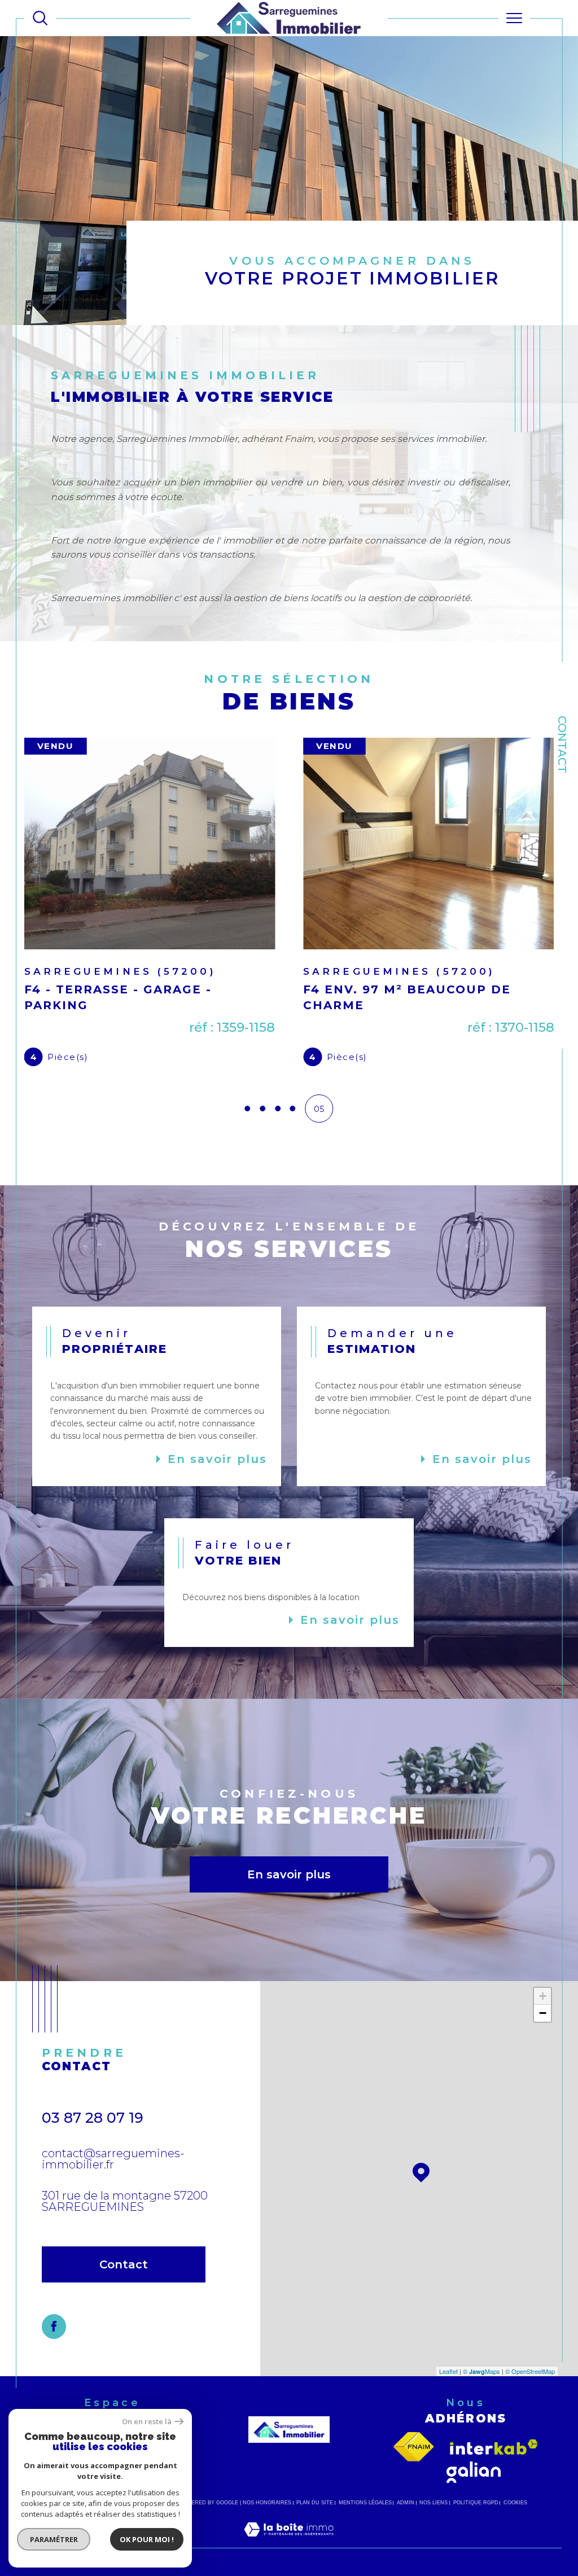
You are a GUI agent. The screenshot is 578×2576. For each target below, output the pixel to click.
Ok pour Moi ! (147, 2539)
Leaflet (448, 2394)
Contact (562, 744)
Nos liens (433, 2525)
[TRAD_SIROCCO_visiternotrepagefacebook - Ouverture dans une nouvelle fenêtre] (54, 2349)
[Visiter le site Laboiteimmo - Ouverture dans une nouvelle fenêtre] (289, 2564)
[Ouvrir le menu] (514, 18)
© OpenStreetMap (530, 2394)
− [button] (543, 2036)
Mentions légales (365, 2525)
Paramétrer (54, 2539)
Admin (406, 2525)
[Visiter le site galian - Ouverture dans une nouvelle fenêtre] (474, 2495)
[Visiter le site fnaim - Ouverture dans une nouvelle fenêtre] (414, 2469)
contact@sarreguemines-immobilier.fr (113, 2181)
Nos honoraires (267, 2525)
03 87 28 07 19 (93, 2140)
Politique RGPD (476, 2525)
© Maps (481, 2394)
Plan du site (315, 2525)
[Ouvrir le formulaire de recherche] (40, 18)
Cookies (515, 2525)
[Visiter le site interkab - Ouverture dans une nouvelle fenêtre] (494, 2470)
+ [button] (543, 2019)
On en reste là (147, 2422)
